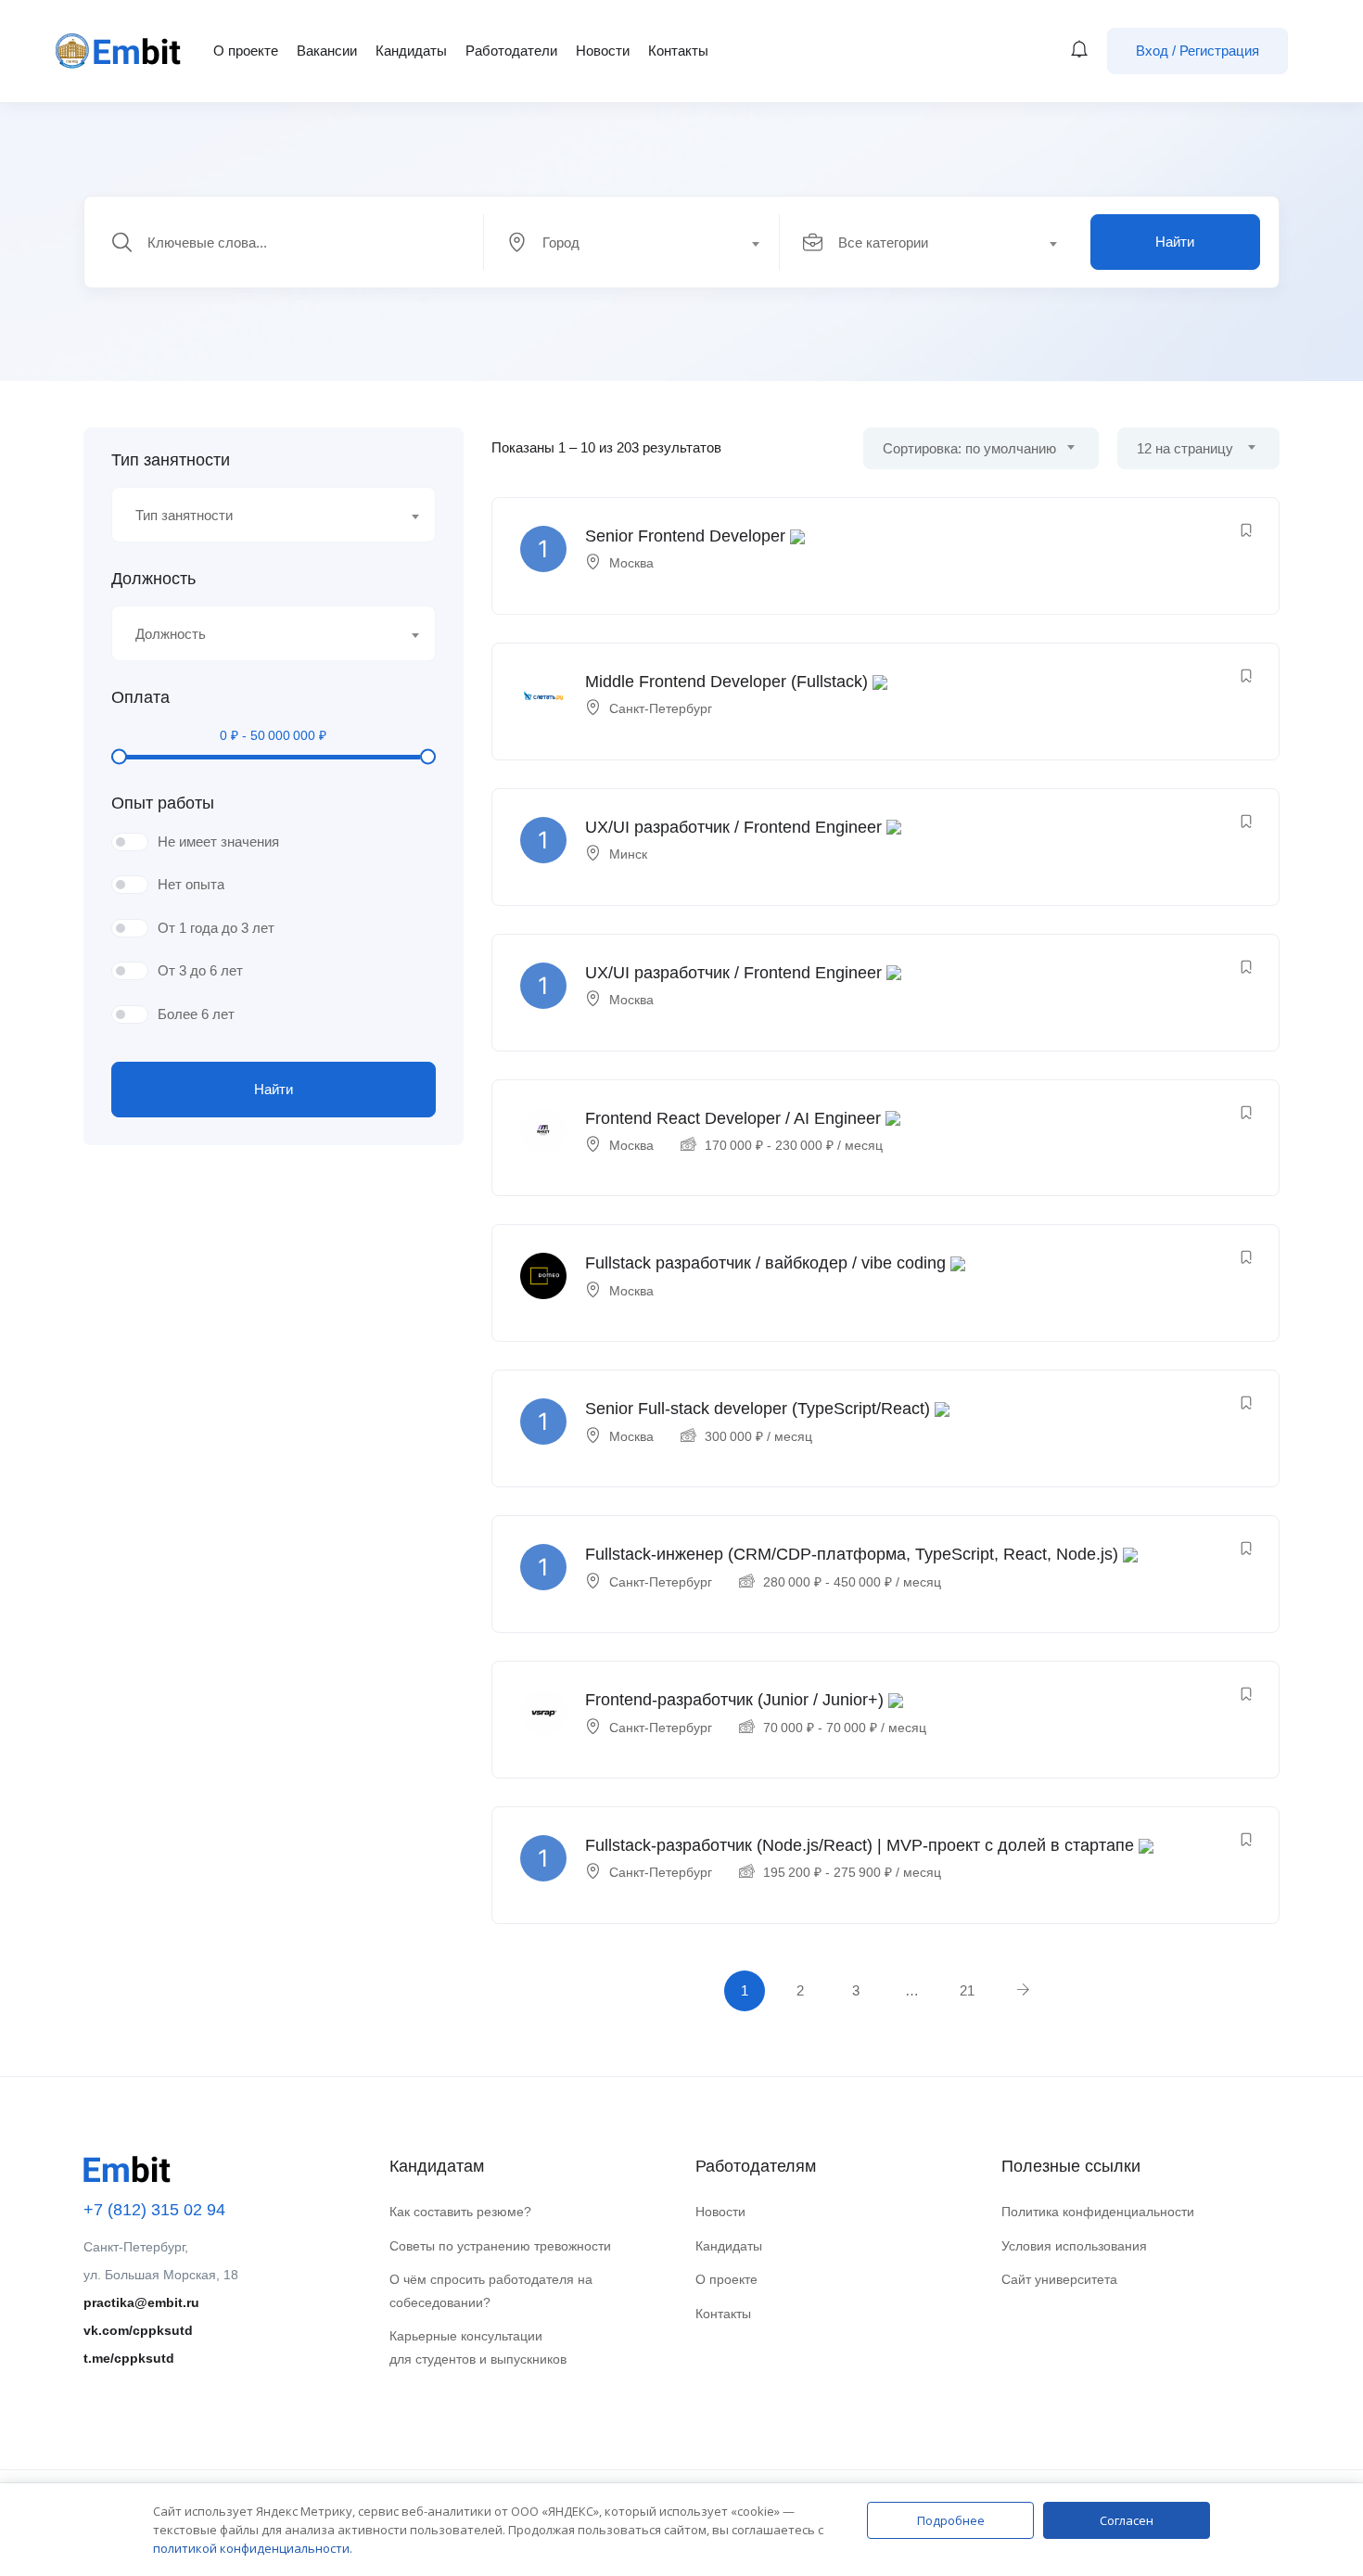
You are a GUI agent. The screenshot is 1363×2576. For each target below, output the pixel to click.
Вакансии (327, 51)
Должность (153, 579)
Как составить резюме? (460, 2212)
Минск (628, 854)
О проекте (246, 51)
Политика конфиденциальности (1098, 2212)
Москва (631, 563)
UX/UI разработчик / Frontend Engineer (733, 827)
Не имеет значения (218, 842)
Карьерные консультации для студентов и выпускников (478, 2347)
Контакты (678, 51)
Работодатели (511, 51)
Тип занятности (171, 460)
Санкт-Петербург (661, 708)
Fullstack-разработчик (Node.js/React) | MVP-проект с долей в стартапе (860, 1845)
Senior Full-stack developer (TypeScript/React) (758, 1409)
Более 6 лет (196, 1014)
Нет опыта (191, 884)
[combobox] (642, 242)
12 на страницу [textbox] (1185, 448)
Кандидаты (411, 51)
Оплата (140, 697)
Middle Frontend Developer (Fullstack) (726, 682)
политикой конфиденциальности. (253, 2548)
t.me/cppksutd (129, 2358)
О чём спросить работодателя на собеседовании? (491, 2291)
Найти (1175, 242)
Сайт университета (1059, 2279)
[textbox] (631, 243)
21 (967, 1990)
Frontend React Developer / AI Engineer (733, 1118)
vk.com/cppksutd (138, 2330)
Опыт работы (163, 803)
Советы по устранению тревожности (500, 2246)
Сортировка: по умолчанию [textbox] (969, 448)
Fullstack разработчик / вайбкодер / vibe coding (765, 1263)
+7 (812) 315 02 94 (154, 2210)
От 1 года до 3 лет (216, 928)
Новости (603, 51)
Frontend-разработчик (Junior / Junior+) (734, 1700)
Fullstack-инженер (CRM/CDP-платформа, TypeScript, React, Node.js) (852, 1554)
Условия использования (1074, 2246)
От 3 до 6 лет (200, 970)
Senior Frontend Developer (685, 536)
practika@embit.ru (141, 2302)
